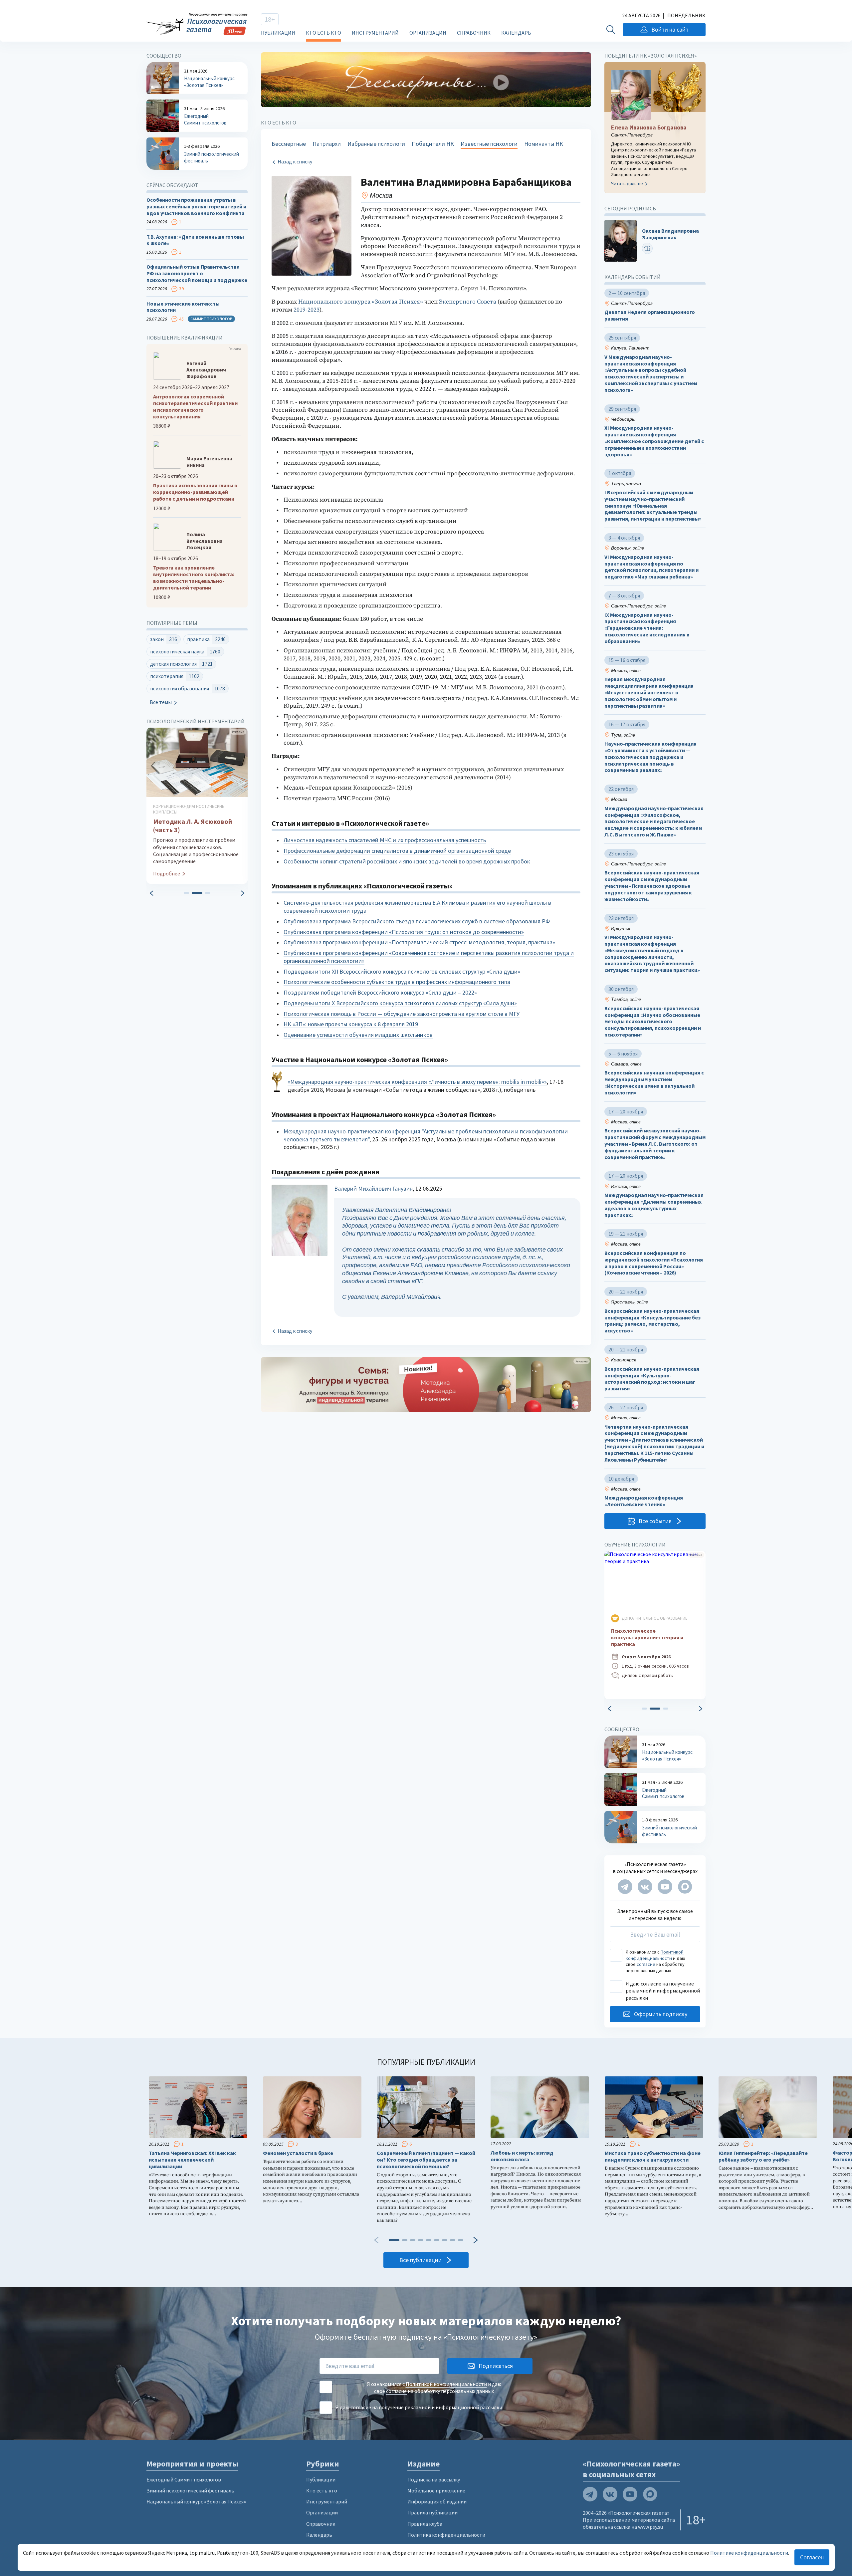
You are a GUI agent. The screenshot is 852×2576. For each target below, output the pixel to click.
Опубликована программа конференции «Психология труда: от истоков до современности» (404, 932)
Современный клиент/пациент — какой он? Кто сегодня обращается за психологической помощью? (426, 2160)
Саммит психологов (211, 319)
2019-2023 (307, 310)
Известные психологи (489, 144)
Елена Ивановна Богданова (649, 127)
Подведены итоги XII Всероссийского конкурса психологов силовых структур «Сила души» (402, 971)
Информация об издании (437, 2501)
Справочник (474, 33)
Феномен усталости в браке (298, 2153)
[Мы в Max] (685, 1887)
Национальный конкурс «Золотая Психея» (196, 2501)
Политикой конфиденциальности (655, 1955)
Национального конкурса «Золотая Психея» (361, 302)
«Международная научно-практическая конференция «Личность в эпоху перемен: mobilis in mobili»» (417, 1082)
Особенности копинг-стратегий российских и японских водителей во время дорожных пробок (407, 861)
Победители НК (433, 144)
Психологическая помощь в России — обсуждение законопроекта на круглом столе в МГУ (402, 1014)
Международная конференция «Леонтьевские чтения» (644, 1501)
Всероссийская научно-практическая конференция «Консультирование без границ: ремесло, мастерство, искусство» (652, 1321)
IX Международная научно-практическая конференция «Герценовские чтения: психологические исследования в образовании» (647, 628)
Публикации (278, 33)
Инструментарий (375, 33)
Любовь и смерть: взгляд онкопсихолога (522, 2156)
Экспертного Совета (468, 302)
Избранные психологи (376, 144)
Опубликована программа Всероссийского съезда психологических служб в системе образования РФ (417, 921)
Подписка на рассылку (434, 2479)
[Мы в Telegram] (625, 1887)
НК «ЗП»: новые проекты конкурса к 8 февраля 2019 (351, 1024)
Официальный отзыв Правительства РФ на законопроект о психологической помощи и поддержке (197, 273)
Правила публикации (432, 2512)
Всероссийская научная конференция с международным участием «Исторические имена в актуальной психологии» (654, 1083)
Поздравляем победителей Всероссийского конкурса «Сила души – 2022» (380, 992)
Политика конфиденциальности (446, 2535)
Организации (428, 33)
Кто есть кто (323, 33)
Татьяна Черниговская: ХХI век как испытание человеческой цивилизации (192, 2160)
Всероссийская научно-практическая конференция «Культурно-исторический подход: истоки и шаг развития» (652, 1379)
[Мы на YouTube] (665, 1887)
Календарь (516, 33)
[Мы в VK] (645, 1887)
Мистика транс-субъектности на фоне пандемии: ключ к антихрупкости (653, 2156)
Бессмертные (289, 144)
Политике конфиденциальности (749, 2553)
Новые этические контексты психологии (183, 307)
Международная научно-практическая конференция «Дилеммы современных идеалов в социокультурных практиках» (654, 1205)
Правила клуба (425, 2524)
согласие (646, 1964)
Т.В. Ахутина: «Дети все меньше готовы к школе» (195, 240)
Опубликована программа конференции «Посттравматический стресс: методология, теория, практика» (419, 942)
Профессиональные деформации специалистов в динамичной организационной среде (397, 851)
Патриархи (327, 144)
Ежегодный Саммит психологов (184, 2479)
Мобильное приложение (436, 2490)
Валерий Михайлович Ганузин (373, 1188)
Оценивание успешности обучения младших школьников (358, 1035)
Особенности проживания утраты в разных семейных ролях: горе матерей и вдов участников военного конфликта (196, 207)
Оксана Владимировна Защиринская (670, 234)
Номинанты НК (544, 144)
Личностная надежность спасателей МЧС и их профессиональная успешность (385, 840)
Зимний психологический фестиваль (190, 2490)
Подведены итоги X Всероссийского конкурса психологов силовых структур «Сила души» (400, 1003)
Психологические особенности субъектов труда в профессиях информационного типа (397, 982)
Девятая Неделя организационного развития (650, 316)
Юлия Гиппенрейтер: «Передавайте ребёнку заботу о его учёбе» (763, 2156)
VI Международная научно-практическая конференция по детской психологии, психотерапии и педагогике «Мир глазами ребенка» (651, 567)
